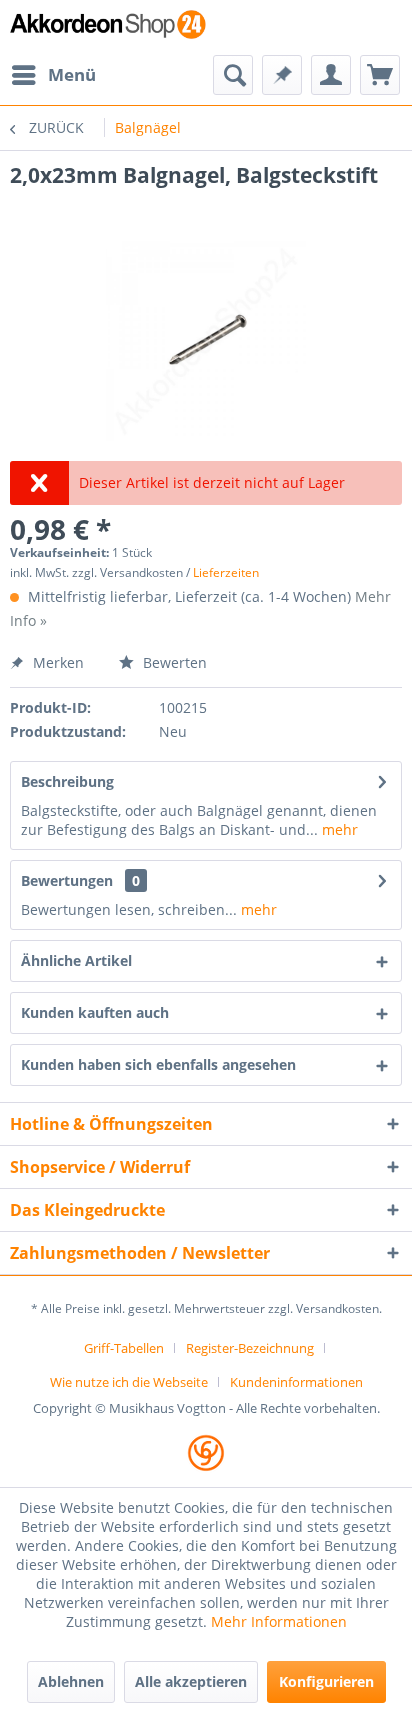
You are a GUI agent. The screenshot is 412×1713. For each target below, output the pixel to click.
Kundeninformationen (296, 1382)
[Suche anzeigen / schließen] (233, 75)
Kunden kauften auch (95, 1012)
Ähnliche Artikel (76, 960)
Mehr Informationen (279, 1621)
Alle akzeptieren (191, 1681)
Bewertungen (67, 880)
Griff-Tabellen (124, 1348)
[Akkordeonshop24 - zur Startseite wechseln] (108, 27)
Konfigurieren (326, 1681)
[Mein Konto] (331, 75)
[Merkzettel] (282, 75)
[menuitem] (53, 75)
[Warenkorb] (380, 75)
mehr (338, 829)
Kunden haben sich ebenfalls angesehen (158, 1064)
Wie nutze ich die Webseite (129, 1382)
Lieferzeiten (226, 572)
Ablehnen (71, 1681)
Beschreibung (67, 781)
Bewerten (173, 662)
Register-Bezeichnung (250, 1348)
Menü (72, 74)
